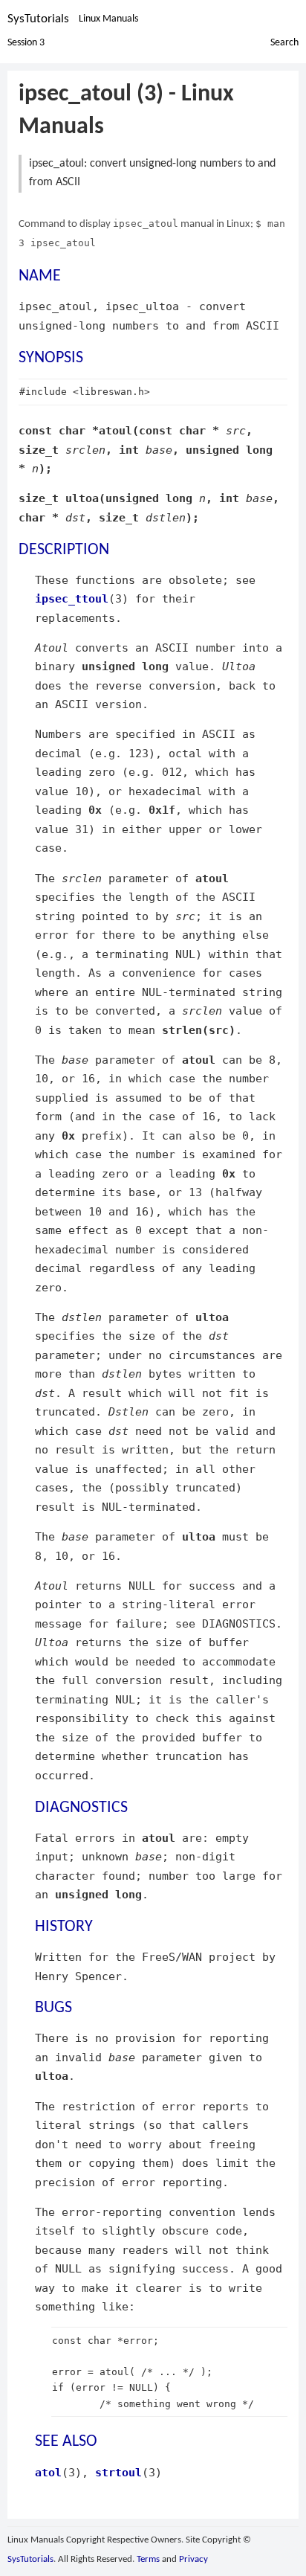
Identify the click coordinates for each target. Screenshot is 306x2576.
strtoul (118, 2472)
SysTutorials (38, 19)
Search (284, 43)
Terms (148, 2559)
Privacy (193, 2559)
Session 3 (26, 43)
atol (48, 2472)
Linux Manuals (108, 19)
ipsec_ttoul (72, 598)
